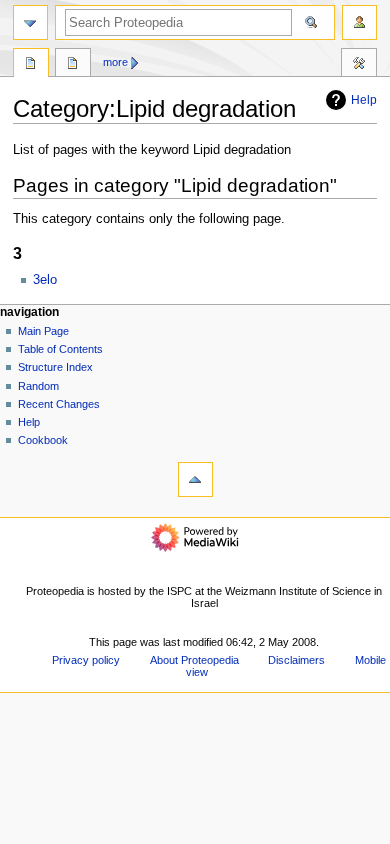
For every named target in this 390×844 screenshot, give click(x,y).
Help (364, 100)
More (115, 62)
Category (31, 65)
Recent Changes (59, 404)
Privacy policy (86, 660)
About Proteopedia (194, 660)
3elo (45, 280)
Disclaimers (296, 660)
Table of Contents (60, 349)
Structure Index (55, 367)
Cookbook (43, 440)
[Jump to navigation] (30, 22)
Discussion (73, 65)
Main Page (43, 331)
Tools (359, 65)
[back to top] (195, 479)
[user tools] (359, 22)
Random (38, 386)
